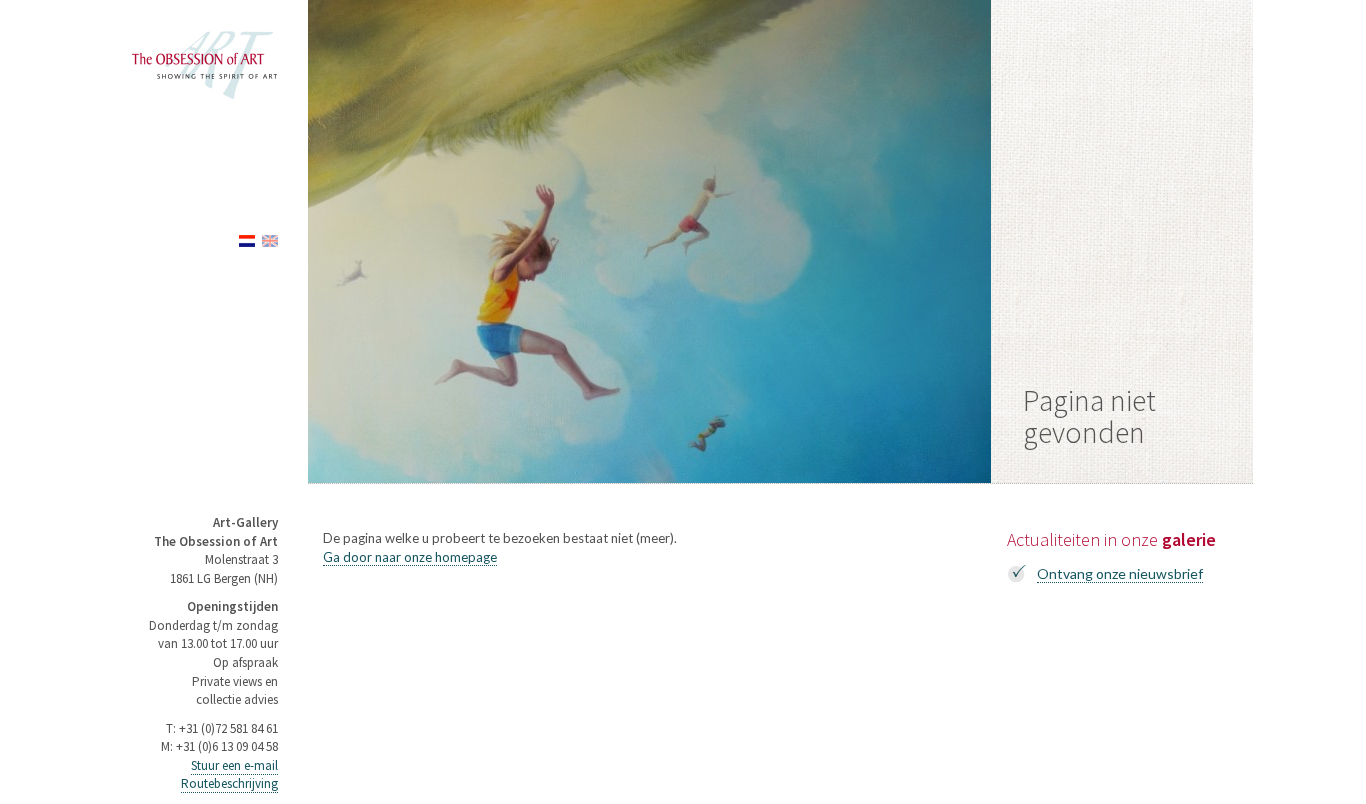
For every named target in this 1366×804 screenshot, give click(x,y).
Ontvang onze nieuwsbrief (1120, 573)
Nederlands (247, 241)
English (270, 241)
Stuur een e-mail (234, 765)
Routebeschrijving (229, 783)
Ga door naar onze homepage (410, 557)
